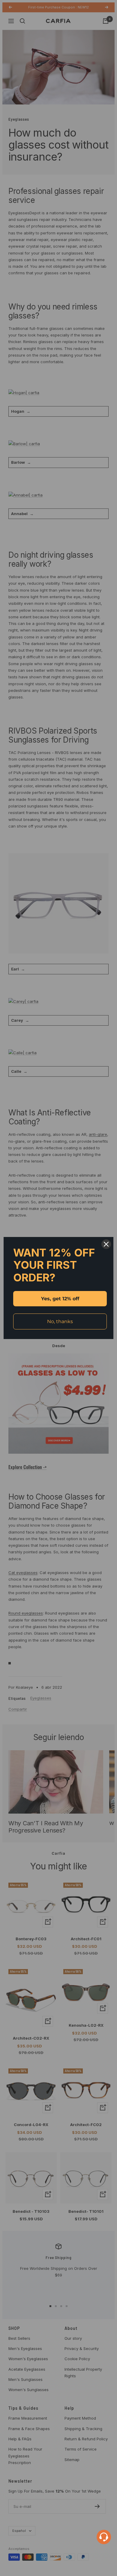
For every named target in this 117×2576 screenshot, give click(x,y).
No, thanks (60, 1321)
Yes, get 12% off (60, 1299)
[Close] (106, 1244)
